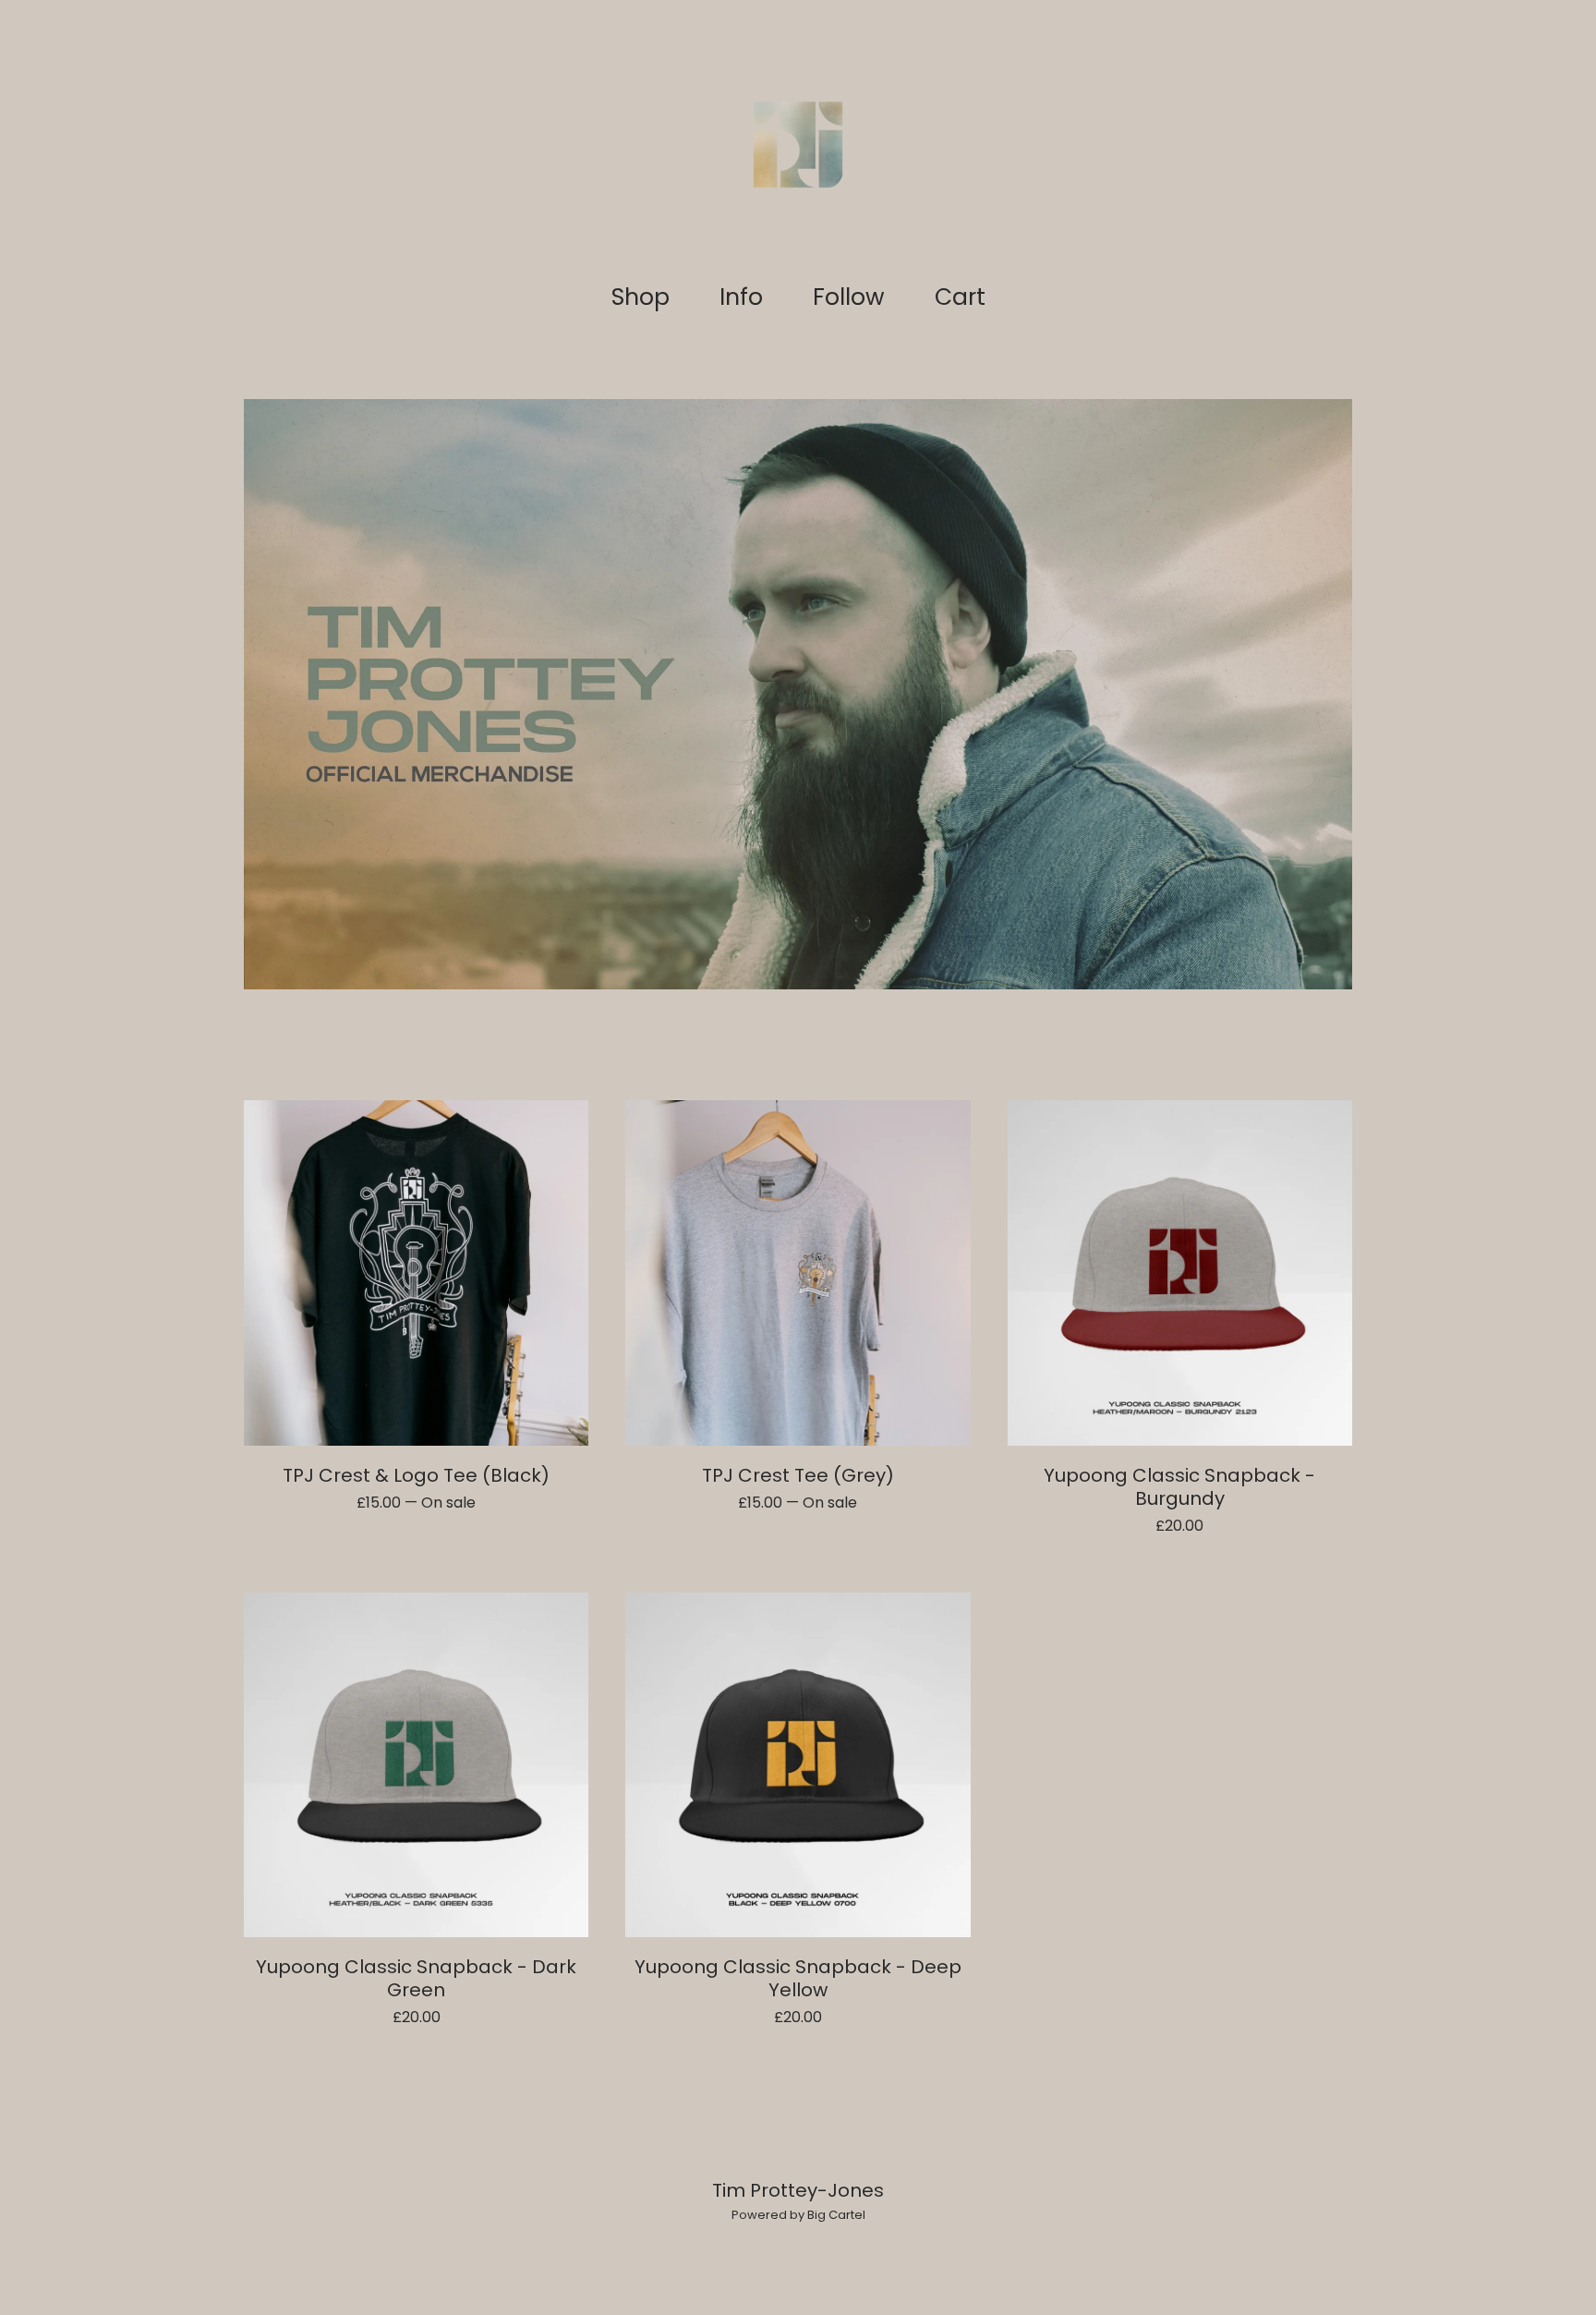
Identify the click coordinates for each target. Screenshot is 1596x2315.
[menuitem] (641, 298)
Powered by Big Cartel (798, 2215)
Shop (641, 297)
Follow (849, 297)
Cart (966, 297)
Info (741, 297)
